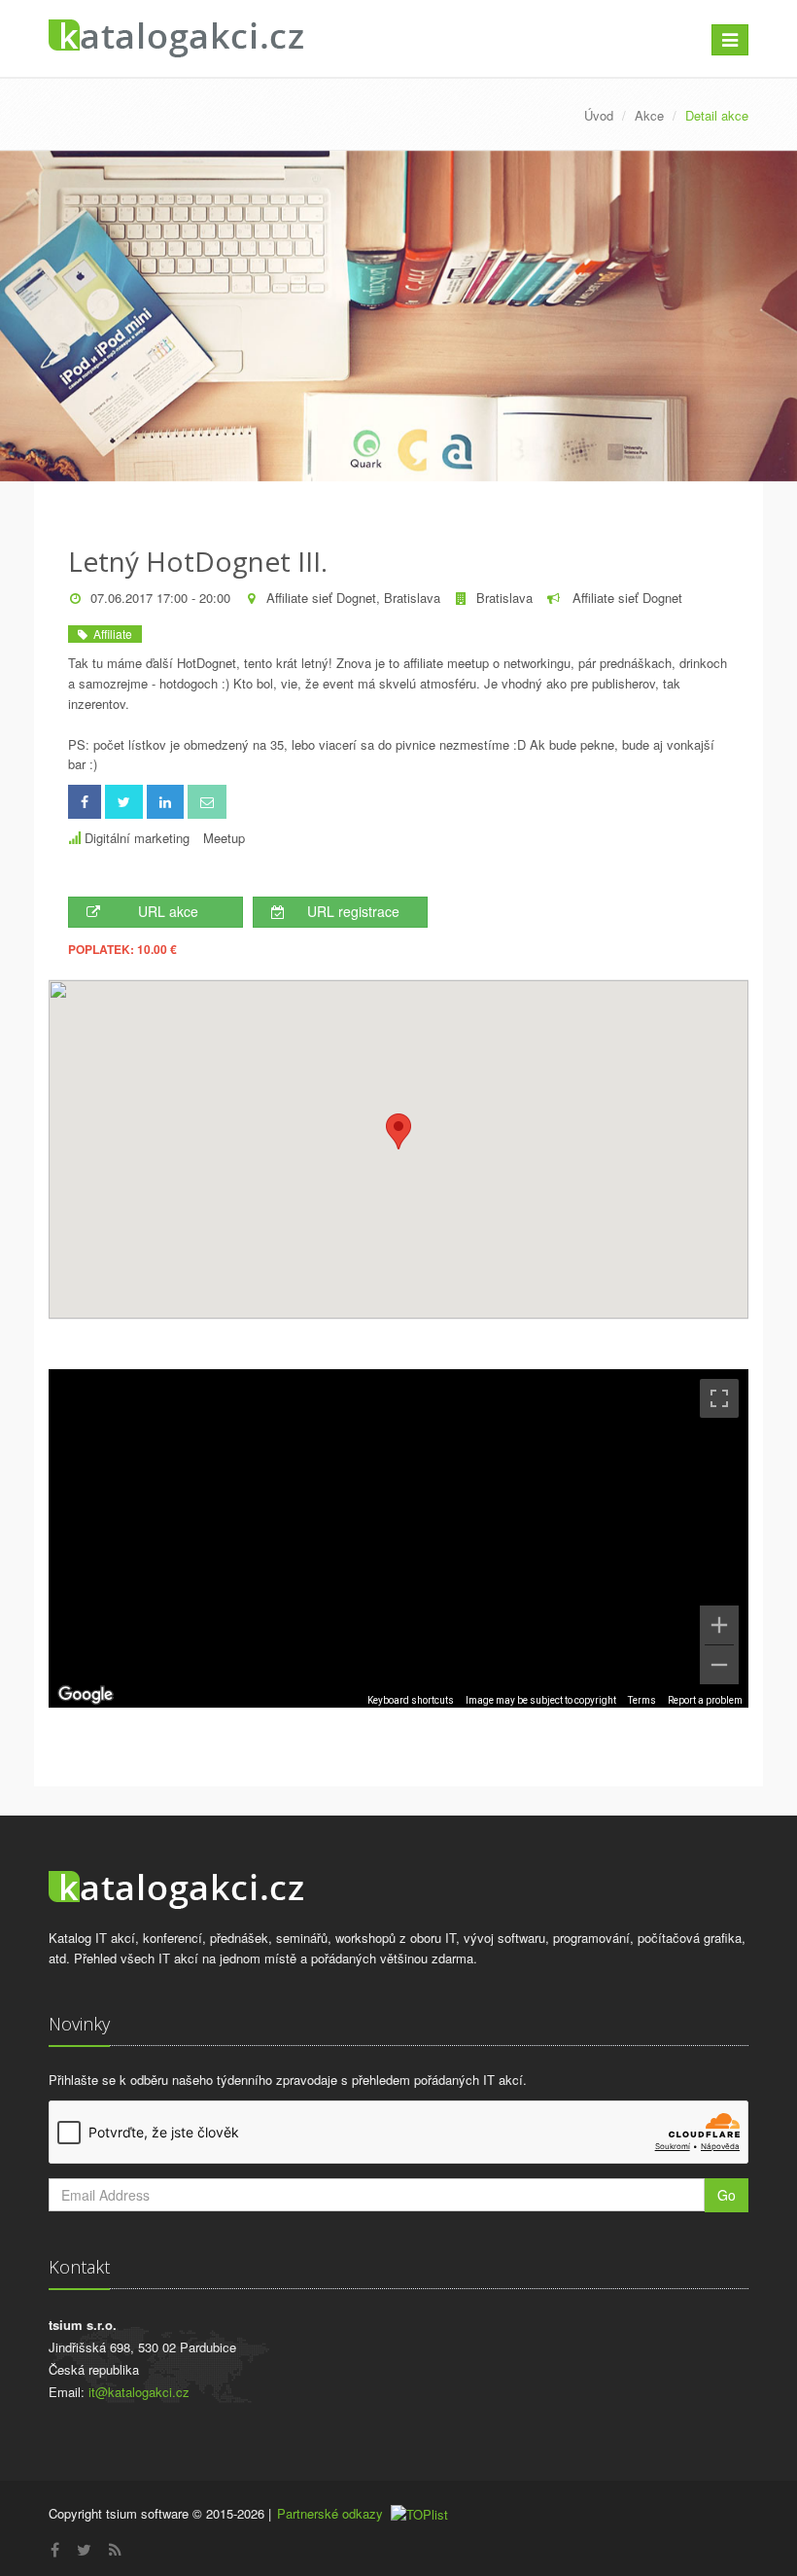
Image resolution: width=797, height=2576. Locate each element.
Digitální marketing (137, 838)
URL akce (168, 911)
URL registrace (353, 911)
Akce (649, 115)
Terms (642, 1700)
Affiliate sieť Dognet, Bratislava (353, 598)
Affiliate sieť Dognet (625, 598)
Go (727, 2195)
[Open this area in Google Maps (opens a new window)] (86, 1695)
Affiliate (110, 634)
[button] (398, 1131)
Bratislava (504, 598)
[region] (398, 1538)
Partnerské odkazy (330, 2513)
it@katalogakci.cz (139, 2392)
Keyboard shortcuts (411, 1700)
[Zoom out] (719, 1665)
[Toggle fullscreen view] (719, 1398)
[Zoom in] (719, 1625)
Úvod (599, 115)
